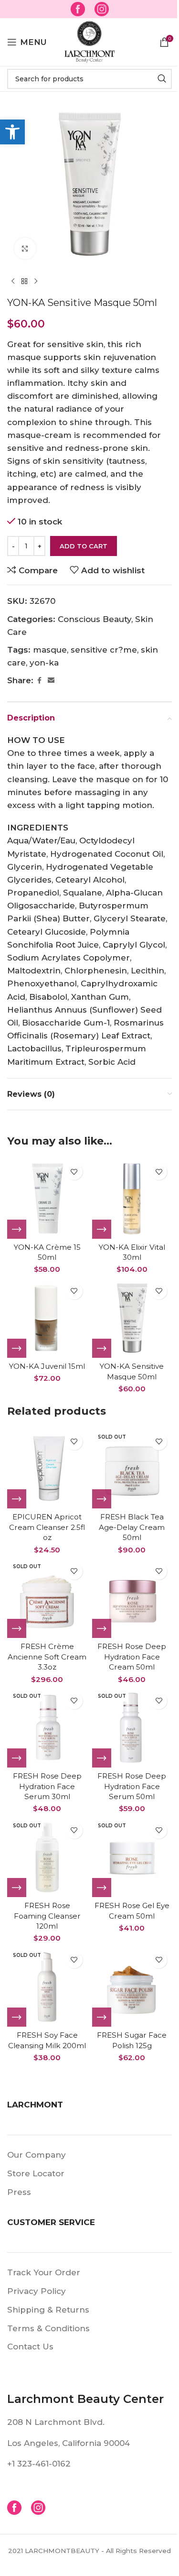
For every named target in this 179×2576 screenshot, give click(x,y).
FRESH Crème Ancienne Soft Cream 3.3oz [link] (47, 1657)
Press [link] (19, 2192)
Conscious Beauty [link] (95, 619)
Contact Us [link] (30, 2347)
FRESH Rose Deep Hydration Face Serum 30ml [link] (47, 1786)
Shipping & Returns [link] (48, 2310)
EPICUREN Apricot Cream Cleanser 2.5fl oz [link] (47, 1527)
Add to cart (84, 546)
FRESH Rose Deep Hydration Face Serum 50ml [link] (132, 1786)
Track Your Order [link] (44, 2272)
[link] (12, 132)
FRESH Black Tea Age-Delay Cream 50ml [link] (132, 1527)
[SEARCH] (162, 79)
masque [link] (50, 650)
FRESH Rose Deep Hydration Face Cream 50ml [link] (132, 1657)
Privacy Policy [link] (37, 2291)
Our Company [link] (37, 2155)
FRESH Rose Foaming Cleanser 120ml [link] (47, 1916)
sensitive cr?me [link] (104, 650)
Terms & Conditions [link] (48, 2328)
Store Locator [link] (36, 2173)
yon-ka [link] (44, 663)
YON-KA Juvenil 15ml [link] (47, 1366)
